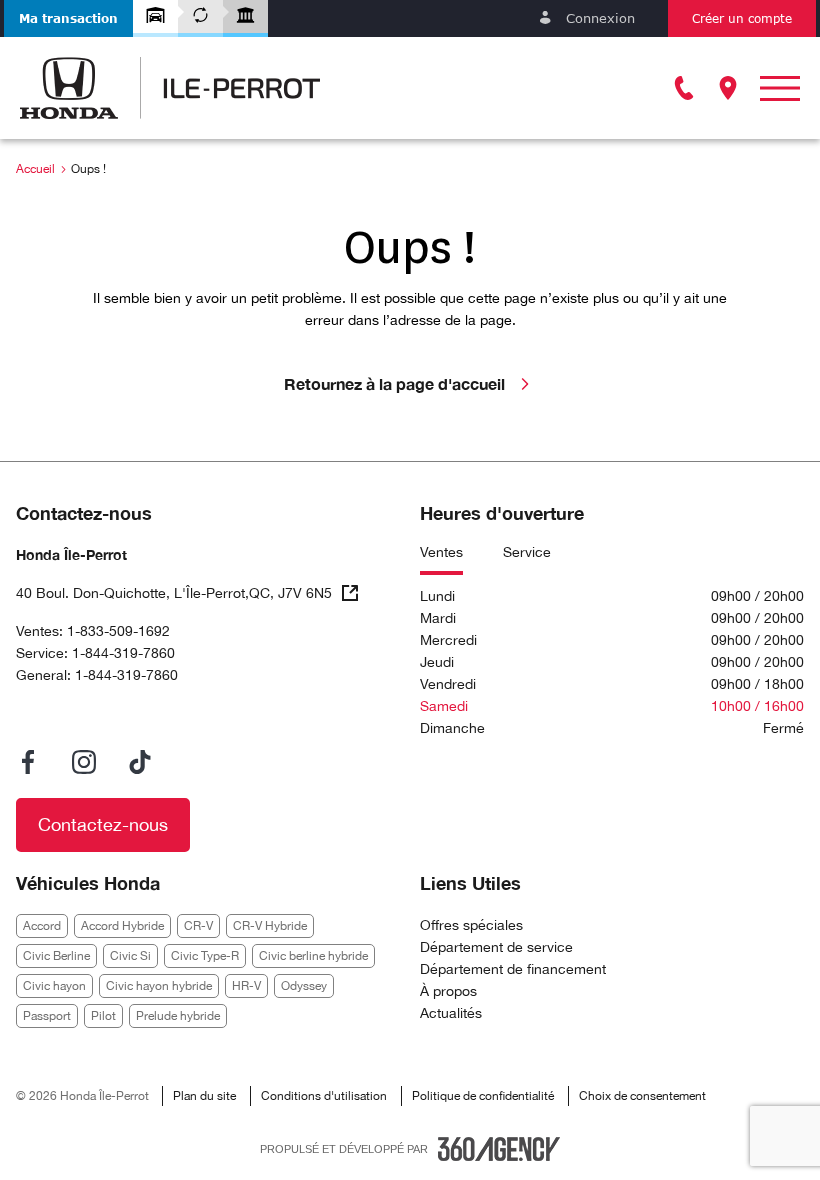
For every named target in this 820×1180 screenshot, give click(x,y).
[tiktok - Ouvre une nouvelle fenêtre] (140, 762)
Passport (47, 1016)
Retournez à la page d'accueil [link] (394, 383)
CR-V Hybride (270, 926)
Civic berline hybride (313, 956)
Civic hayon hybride (159, 986)
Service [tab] (527, 552)
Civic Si (130, 956)
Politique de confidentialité (483, 1096)
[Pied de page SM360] (499, 1149)
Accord (42, 926)
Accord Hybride (122, 926)
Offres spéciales (471, 925)
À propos (448, 991)
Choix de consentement (642, 1096)
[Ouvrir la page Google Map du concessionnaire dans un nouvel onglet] (728, 88)
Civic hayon (54, 986)
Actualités (451, 1013)
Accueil (35, 169)
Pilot (103, 1016)
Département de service (496, 947)
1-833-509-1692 (118, 631)
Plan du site (204, 1096)
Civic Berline (56, 956)
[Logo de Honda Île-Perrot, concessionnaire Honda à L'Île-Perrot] (170, 88)
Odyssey (304, 986)
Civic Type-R (205, 956)
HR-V (246, 986)
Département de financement (513, 969)
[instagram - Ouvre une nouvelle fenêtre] (84, 762)
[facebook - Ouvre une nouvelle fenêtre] (28, 762)
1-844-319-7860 (123, 653)
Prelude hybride (178, 1016)
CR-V (198, 926)
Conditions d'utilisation (324, 1096)
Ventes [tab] (441, 552)
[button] (68, 18)
